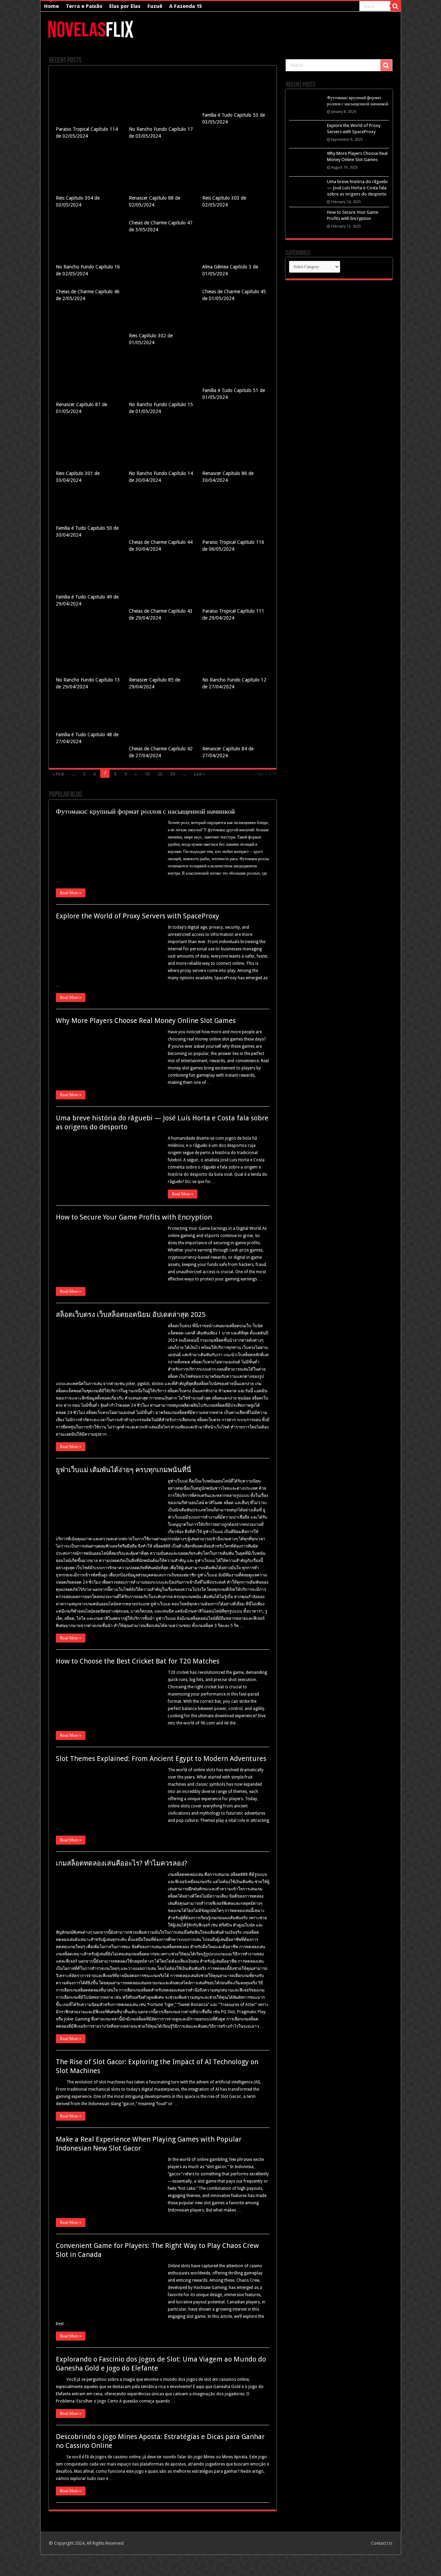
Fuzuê (155, 6)
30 (173, 774)
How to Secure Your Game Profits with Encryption (134, 1217)
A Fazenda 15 (186, 6)
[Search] (396, 6)
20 (160, 774)
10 (147, 774)
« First (58, 774)
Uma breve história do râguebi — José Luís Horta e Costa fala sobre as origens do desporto (357, 188)
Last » (199, 774)
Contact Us (382, 2543)
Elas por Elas (125, 6)
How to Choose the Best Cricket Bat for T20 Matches (138, 1661)
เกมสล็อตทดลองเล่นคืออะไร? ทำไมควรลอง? (122, 1863)
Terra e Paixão (84, 6)
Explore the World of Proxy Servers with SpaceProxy (137, 916)
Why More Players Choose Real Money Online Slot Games (146, 1021)
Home (52, 6)
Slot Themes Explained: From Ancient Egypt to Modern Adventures (161, 1759)
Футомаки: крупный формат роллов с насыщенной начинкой (145, 811)
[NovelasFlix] (91, 28)
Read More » (71, 893)
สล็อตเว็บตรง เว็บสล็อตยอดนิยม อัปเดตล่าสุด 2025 (131, 1315)
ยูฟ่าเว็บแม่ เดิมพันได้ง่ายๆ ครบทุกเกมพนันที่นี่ (124, 1470)
